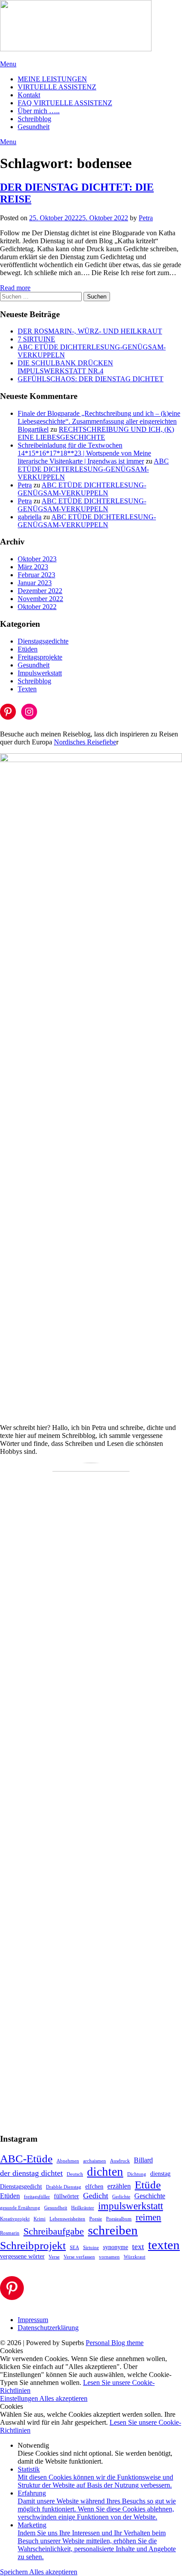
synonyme (116, 2247)
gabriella (30, 517)
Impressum (33, 2320)
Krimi (40, 2219)
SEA (74, 2248)
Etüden (28, 649)
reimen (148, 2217)
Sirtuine (91, 2248)
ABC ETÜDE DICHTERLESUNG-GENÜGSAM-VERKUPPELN (93, 469)
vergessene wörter (22, 2256)
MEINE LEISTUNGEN (52, 79)
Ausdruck (120, 2161)
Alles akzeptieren (63, 2398)
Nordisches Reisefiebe (85, 742)
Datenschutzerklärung (48, 2328)
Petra (146, 218)
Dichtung (137, 2174)
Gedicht (96, 2196)
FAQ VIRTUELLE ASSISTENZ (65, 103)
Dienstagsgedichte (43, 641)
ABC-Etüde (26, 2158)
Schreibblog (34, 119)
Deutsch (75, 2174)
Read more (15, 288)
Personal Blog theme (115, 2343)
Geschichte (150, 2196)
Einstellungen (20, 2398)
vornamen (109, 2257)
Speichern (15, 2572)
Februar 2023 (36, 575)
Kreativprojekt (15, 2219)
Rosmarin (10, 2233)
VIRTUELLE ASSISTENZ (57, 87)
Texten (27, 689)
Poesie (96, 2219)
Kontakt (29, 95)
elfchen (94, 2187)
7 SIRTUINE (36, 339)
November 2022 (40, 599)
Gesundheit (34, 127)
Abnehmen (68, 2161)
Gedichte (121, 2197)
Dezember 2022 (40, 591)
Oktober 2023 (37, 559)
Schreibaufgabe (54, 2231)
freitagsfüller (37, 2197)
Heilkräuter (83, 2208)
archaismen (95, 2161)
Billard (143, 2160)
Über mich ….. (39, 111)
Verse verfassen (79, 2257)
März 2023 (33, 567)
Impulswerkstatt (40, 673)
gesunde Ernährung (20, 2208)
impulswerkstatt (131, 2206)
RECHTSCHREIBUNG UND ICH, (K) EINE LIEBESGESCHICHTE (96, 433)
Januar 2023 (35, 583)
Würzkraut (135, 2257)
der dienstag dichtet (31, 2173)
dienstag (160, 2174)
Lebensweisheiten (67, 2219)
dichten (105, 2172)
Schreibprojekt (33, 2245)
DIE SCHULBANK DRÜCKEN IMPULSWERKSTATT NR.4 (65, 367)
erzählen (119, 2186)
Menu (8, 64)
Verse (54, 2257)
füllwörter (66, 2196)
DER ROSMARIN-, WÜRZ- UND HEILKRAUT (90, 331)
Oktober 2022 (37, 607)
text (138, 2246)
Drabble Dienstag (64, 2187)
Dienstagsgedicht (21, 2187)
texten (164, 2245)
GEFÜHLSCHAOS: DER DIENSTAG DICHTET (91, 379)
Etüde (148, 2185)
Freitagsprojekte (40, 657)
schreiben (113, 2230)
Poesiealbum (119, 2219)
